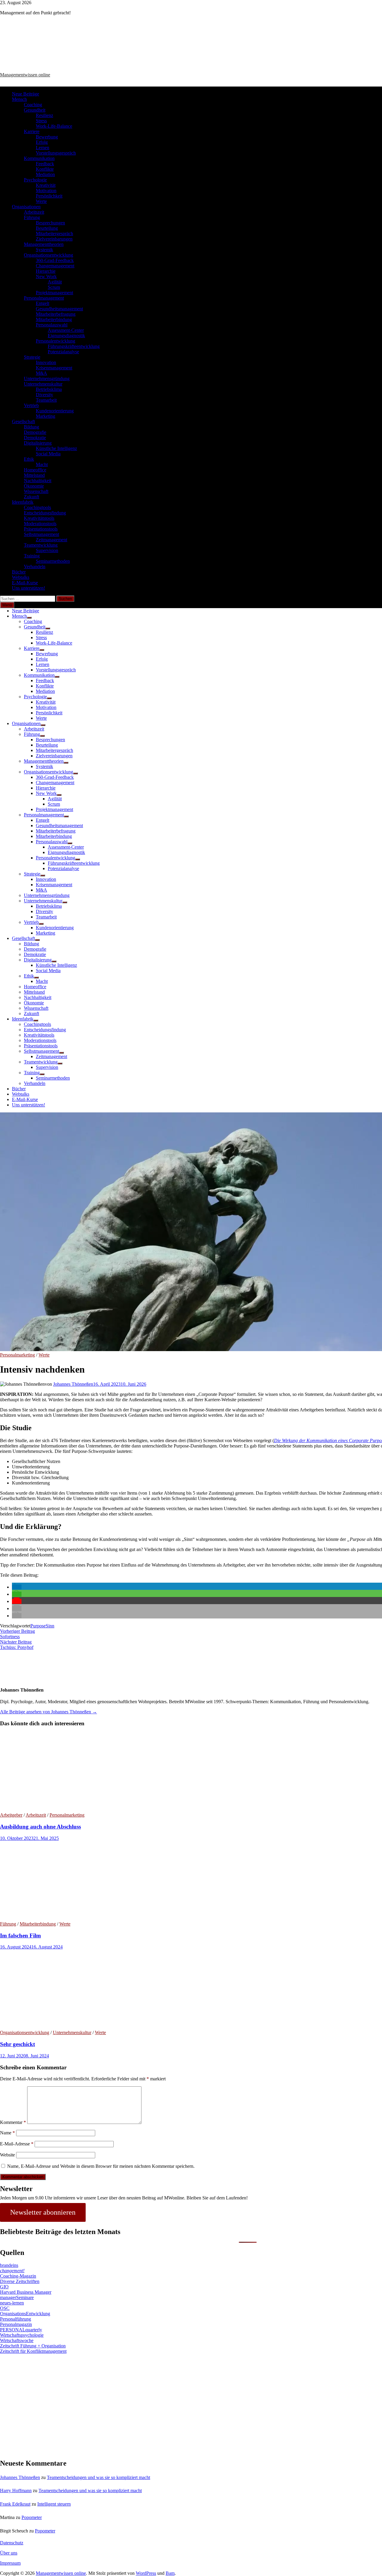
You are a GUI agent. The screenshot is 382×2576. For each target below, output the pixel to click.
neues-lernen (12, 2303)
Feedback (45, 164)
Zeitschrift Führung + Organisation (33, 2346)
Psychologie (35, 180)
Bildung (31, 427)
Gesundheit (35, 110)
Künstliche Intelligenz (56, 448)
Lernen (43, 148)
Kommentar (13, 2122)
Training (32, 556)
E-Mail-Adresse (17, 2144)
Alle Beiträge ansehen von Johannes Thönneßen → (48, 1712)
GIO (4, 2287)
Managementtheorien (44, 244)
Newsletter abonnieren (43, 2212)
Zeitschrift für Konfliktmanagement (33, 2351)
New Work (46, 276)
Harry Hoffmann (16, 2491)
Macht (42, 464)
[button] (17, 1587)
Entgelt (43, 303)
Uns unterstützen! (29, 588)
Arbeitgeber (11, 1815)
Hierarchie (46, 271)
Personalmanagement (44, 298)
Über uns (9, 2553)
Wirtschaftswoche (17, 2340)
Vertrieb (31, 405)
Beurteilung (47, 228)
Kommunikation (39, 158)
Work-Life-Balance (54, 126)
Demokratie (35, 438)
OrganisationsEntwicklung (25, 2314)
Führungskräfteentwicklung (74, 346)
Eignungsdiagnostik (66, 336)
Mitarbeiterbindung (54, 319)
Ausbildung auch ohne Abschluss (40, 1827)
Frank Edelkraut (15, 2504)
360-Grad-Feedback (55, 260)
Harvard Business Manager (26, 2292)
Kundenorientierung (55, 411)
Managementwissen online (25, 75)
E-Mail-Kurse (25, 583)
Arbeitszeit (34, 212)
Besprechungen (50, 223)
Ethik (29, 459)
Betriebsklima (49, 389)
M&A (41, 373)
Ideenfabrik (23, 502)
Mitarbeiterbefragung (56, 314)
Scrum (54, 287)
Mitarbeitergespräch (54, 233)
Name (7, 2133)
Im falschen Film (20, 1936)
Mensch (19, 99)
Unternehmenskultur (43, 384)
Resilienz (44, 115)
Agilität (55, 282)
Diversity (44, 395)
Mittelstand (34, 475)
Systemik (44, 250)
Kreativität (46, 185)
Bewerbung (47, 137)
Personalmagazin (16, 2324)
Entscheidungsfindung (45, 513)
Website (7, 2155)
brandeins (9, 2265)
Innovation (46, 362)
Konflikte (45, 169)
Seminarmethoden (53, 561)
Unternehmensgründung (47, 379)
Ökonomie (34, 486)
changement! (12, 2271)
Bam (170, 2573)
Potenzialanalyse (63, 352)
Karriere (32, 131)
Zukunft (31, 497)
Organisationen (26, 207)
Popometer (32, 2517)
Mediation (45, 174)
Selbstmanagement (41, 534)
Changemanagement (55, 266)
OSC (5, 2308)
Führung (32, 217)
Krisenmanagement (54, 368)
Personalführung (16, 2319)
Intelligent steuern (54, 2504)
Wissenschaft (36, 491)
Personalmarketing (17, 1355)
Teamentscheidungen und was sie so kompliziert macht (98, 2477)
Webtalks (21, 577)
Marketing (46, 416)
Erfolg (42, 142)
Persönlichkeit (49, 196)
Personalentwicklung (56, 341)
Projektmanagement (54, 293)
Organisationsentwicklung (48, 255)
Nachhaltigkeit (38, 481)
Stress (41, 121)
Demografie (35, 432)
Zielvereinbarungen (54, 239)
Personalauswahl (52, 325)
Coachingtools (37, 507)
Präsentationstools (41, 529)
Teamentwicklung (41, 545)
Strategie (32, 357)
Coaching (33, 105)
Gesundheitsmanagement (59, 309)
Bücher (19, 572)
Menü (7, 605)
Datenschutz (12, 2543)
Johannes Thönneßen (73, 1384)
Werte (41, 201)
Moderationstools (40, 524)
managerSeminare (17, 2297)
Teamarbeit (46, 400)
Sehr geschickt (17, 2044)
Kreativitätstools (39, 518)
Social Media (48, 454)
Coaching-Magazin (18, 2276)
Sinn (50, 1626)
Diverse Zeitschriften (20, 2281)
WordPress (146, 2573)
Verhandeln (35, 566)
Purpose (38, 1626)
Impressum (10, 2563)
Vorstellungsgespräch (56, 153)
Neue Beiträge (26, 94)
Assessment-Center (66, 330)
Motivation (46, 191)
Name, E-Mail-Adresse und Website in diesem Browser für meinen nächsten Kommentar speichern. (101, 2166)
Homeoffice (35, 470)
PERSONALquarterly (21, 2330)
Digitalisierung (38, 443)
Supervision (47, 550)
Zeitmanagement (51, 540)
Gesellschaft (23, 421)
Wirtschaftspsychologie (22, 2335)
